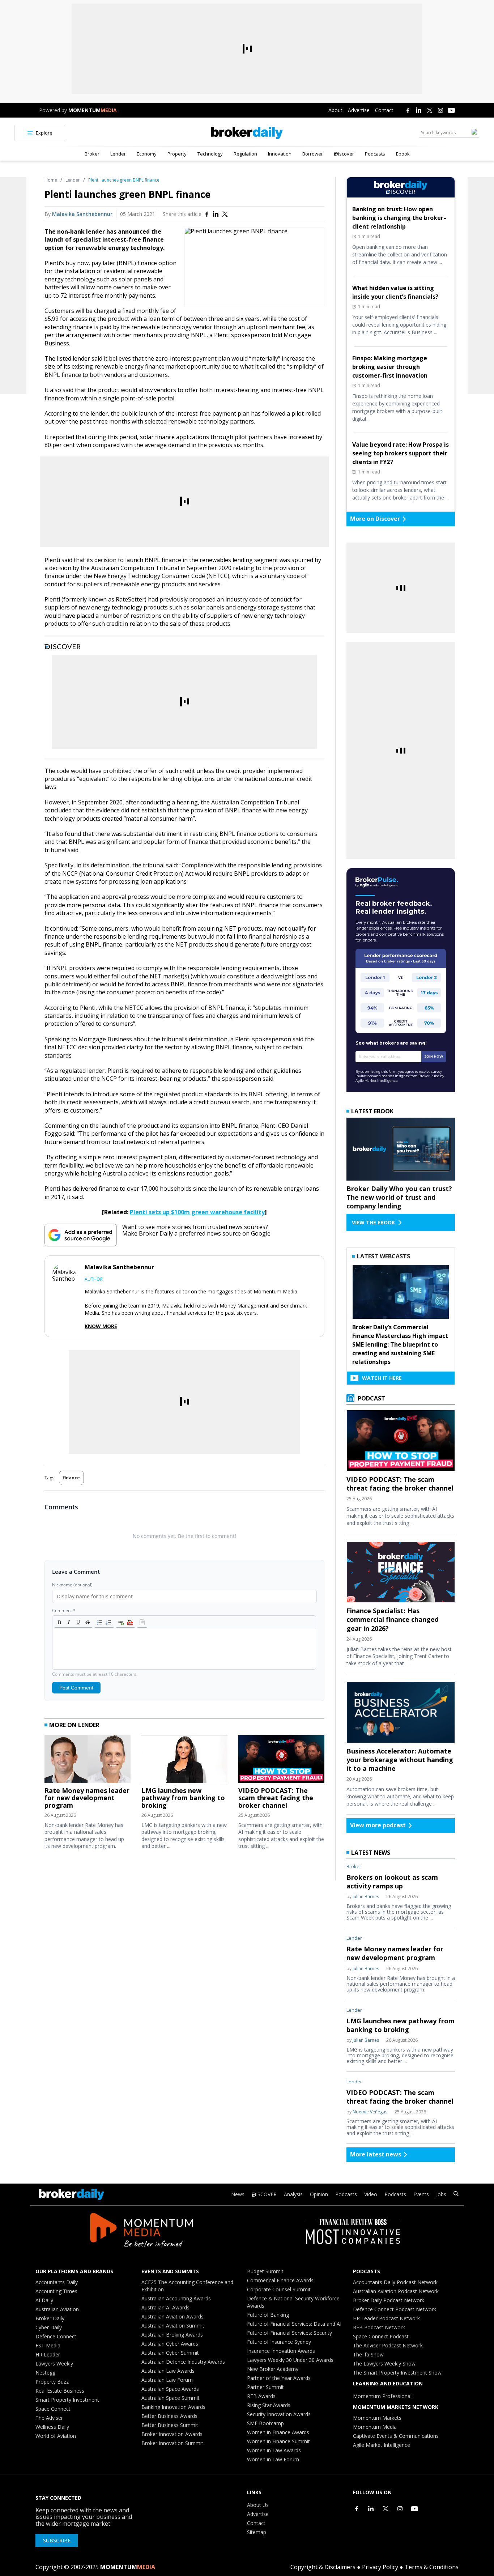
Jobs (441, 2194)
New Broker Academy (273, 2369)
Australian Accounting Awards (176, 2298)
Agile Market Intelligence (382, 2445)
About (335, 110)
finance (71, 1478)
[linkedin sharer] (216, 214)
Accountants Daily (57, 2282)
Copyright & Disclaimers (323, 2567)
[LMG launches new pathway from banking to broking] (184, 1761)
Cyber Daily (49, 2327)
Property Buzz (52, 2382)
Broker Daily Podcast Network (389, 2300)
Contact (384, 110)
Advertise (359, 110)
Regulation (245, 154)
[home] (247, 133)
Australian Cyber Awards (170, 2344)
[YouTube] (451, 110)
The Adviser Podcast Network (388, 2345)
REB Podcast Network (379, 2327)
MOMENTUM (93, 110)
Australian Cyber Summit (170, 2353)
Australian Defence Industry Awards (183, 2362)
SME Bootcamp (265, 2423)
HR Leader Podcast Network (386, 2318)
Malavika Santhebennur (82, 214)
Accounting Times (56, 2291)
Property (177, 154)
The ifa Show (368, 2354)
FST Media (48, 2345)
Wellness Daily (52, 2427)
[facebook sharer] (207, 214)
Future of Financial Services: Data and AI (294, 2324)
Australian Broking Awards (172, 2335)
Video (371, 2194)
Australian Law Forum (167, 2380)
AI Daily (44, 2300)
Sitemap (257, 2532)
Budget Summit (265, 2271)
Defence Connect (56, 2336)
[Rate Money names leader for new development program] (88, 1761)
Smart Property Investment (67, 2400)
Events (421, 2194)
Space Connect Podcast (381, 2336)
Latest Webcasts (384, 1256)
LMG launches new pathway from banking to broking (183, 1798)
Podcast (371, 1398)
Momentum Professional (382, 2396)
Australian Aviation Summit (173, 2326)
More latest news (376, 2154)
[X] (430, 110)
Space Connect (53, 2409)
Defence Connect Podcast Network (395, 2309)
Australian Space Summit (171, 2398)
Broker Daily (50, 2318)
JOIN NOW (434, 1056)
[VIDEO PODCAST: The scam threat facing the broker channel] (281, 1761)
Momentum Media (375, 2427)
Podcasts (375, 154)
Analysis (293, 2194)
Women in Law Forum (273, 2459)
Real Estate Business (60, 2391)
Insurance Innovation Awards (281, 2351)
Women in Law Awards (274, 2450)
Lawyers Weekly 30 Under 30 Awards (290, 2360)
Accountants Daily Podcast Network (395, 2282)
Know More (101, 1326)
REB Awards (261, 2396)
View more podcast (378, 1825)
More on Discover (375, 519)
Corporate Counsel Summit (279, 2289)
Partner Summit (265, 2387)
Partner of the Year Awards (279, 2378)
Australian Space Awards (170, 2389)
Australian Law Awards (168, 2371)
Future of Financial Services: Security (289, 2333)
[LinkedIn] (419, 110)
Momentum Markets (377, 2418)
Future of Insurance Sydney (279, 2342)
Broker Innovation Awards (172, 2434)
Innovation (280, 154)
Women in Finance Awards (278, 2432)
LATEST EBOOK (372, 1111)
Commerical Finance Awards (280, 2280)
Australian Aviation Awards (173, 2316)
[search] (456, 2195)
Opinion (319, 2194)
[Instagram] (440, 110)
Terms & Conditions (432, 2567)
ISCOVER (266, 2194)
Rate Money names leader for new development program (87, 1798)
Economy (147, 154)
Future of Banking (268, 2315)
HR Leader (48, 2354)
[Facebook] (408, 110)
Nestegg (45, 2373)
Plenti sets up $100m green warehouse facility (197, 1212)
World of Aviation (56, 2436)
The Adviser (49, 2418)
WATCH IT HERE (382, 1378)
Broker (92, 154)
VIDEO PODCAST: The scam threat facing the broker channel (276, 1798)
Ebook (403, 154)
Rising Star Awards (269, 2405)
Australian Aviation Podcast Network (396, 2291)
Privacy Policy (380, 2567)
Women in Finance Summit (278, 2441)
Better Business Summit (170, 2425)
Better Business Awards (169, 2416)
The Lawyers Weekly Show (384, 2364)
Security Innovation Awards (279, 2414)
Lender (118, 154)
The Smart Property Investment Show (397, 2373)
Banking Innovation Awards (173, 2407)
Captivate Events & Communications (396, 2436)
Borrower (313, 154)
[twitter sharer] (225, 214)
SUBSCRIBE (57, 2540)
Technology (210, 154)
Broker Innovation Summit (172, 2443)
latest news (371, 1853)
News (238, 2194)
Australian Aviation (57, 2309)
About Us (258, 2505)
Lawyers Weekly (54, 2364)
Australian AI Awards (165, 2307)
